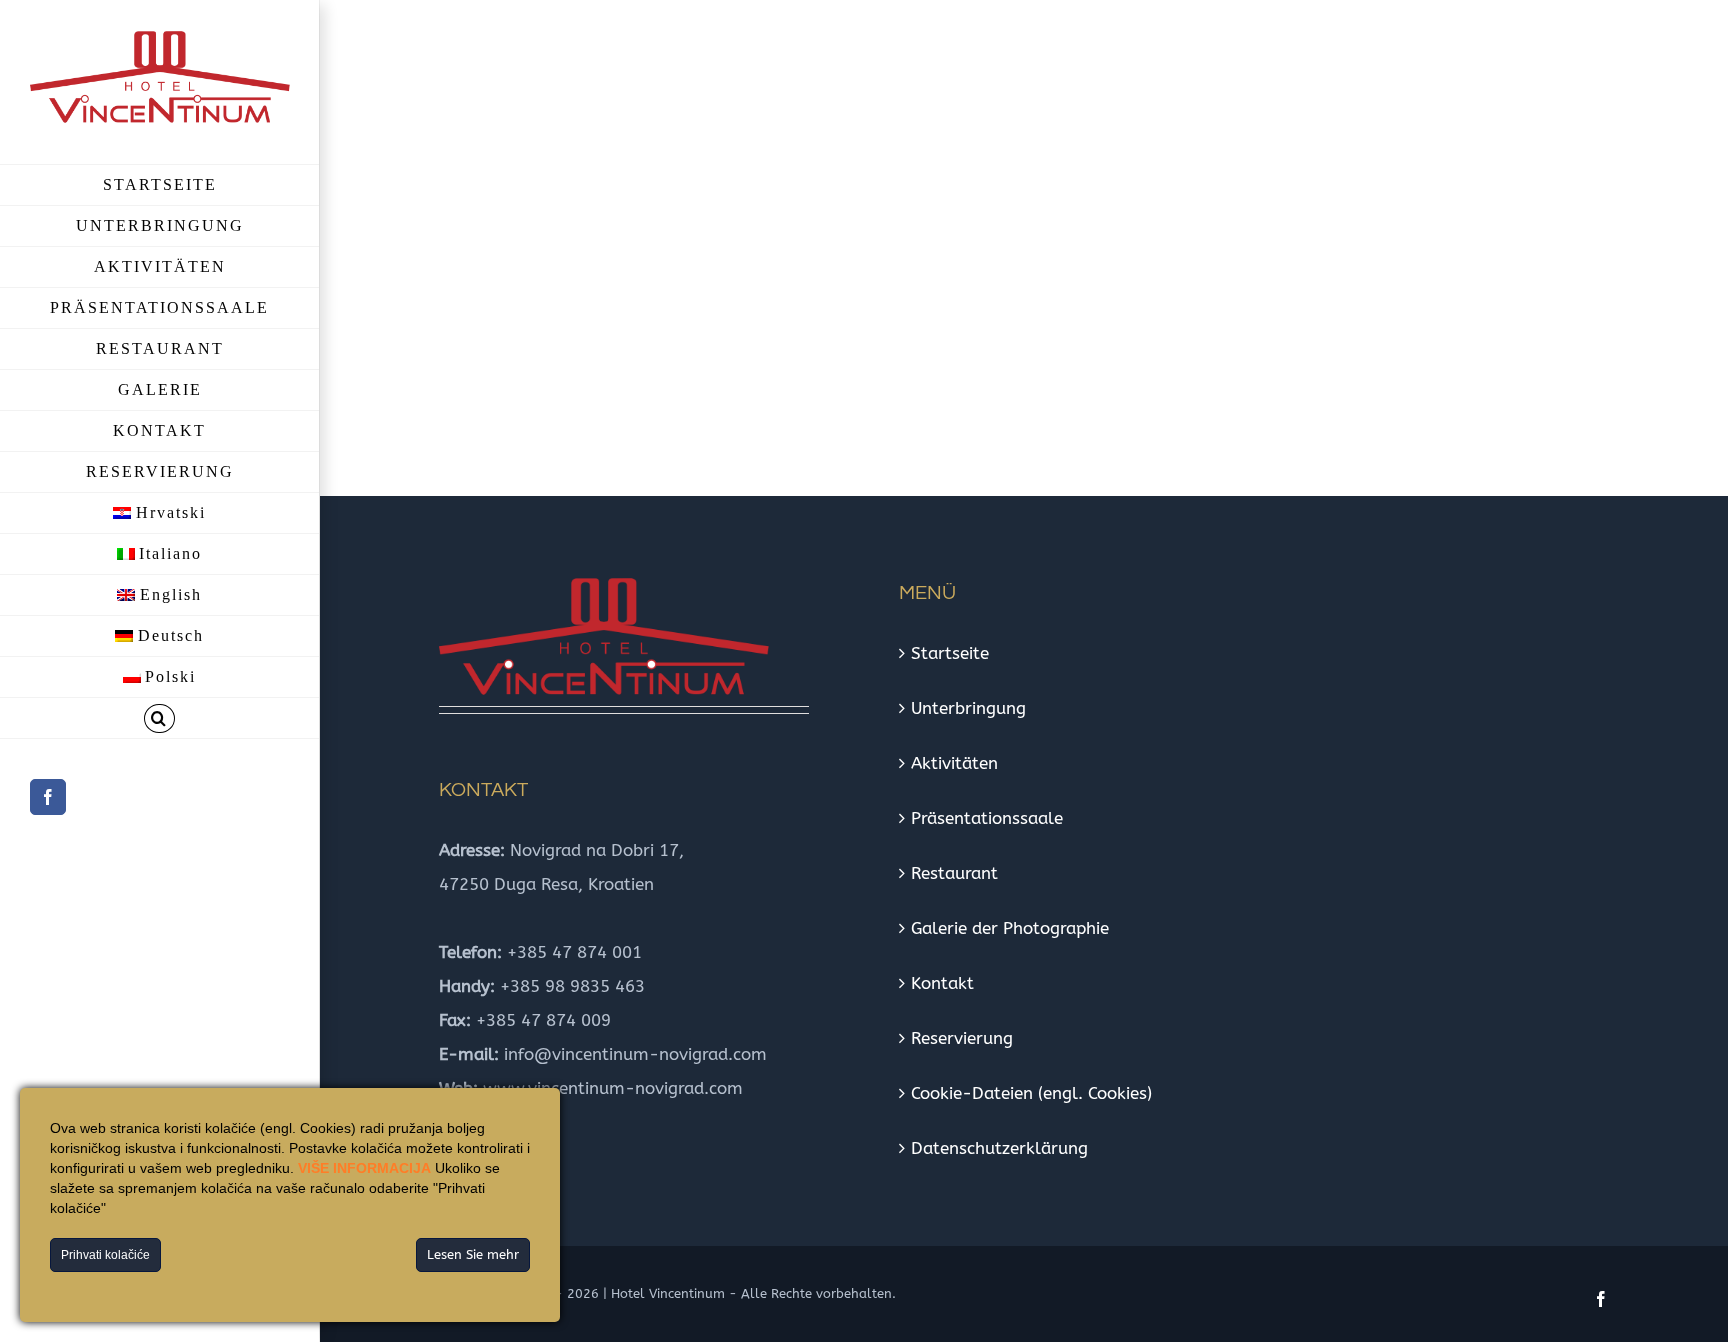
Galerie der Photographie (1010, 928)
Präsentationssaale (987, 818)
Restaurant (954, 873)
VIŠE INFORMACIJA (364, 1168)
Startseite (950, 653)
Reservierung (962, 1038)
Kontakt (942, 983)
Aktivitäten (954, 763)
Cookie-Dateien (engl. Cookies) (1031, 1093)
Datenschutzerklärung (999, 1148)
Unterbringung (968, 708)
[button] (159, 718)
